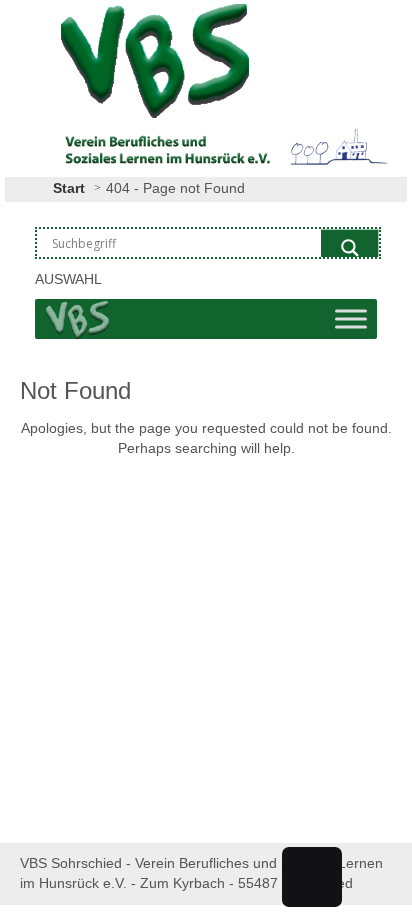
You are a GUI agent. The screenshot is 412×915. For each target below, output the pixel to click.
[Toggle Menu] (351, 318)
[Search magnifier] (350, 248)
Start (69, 188)
